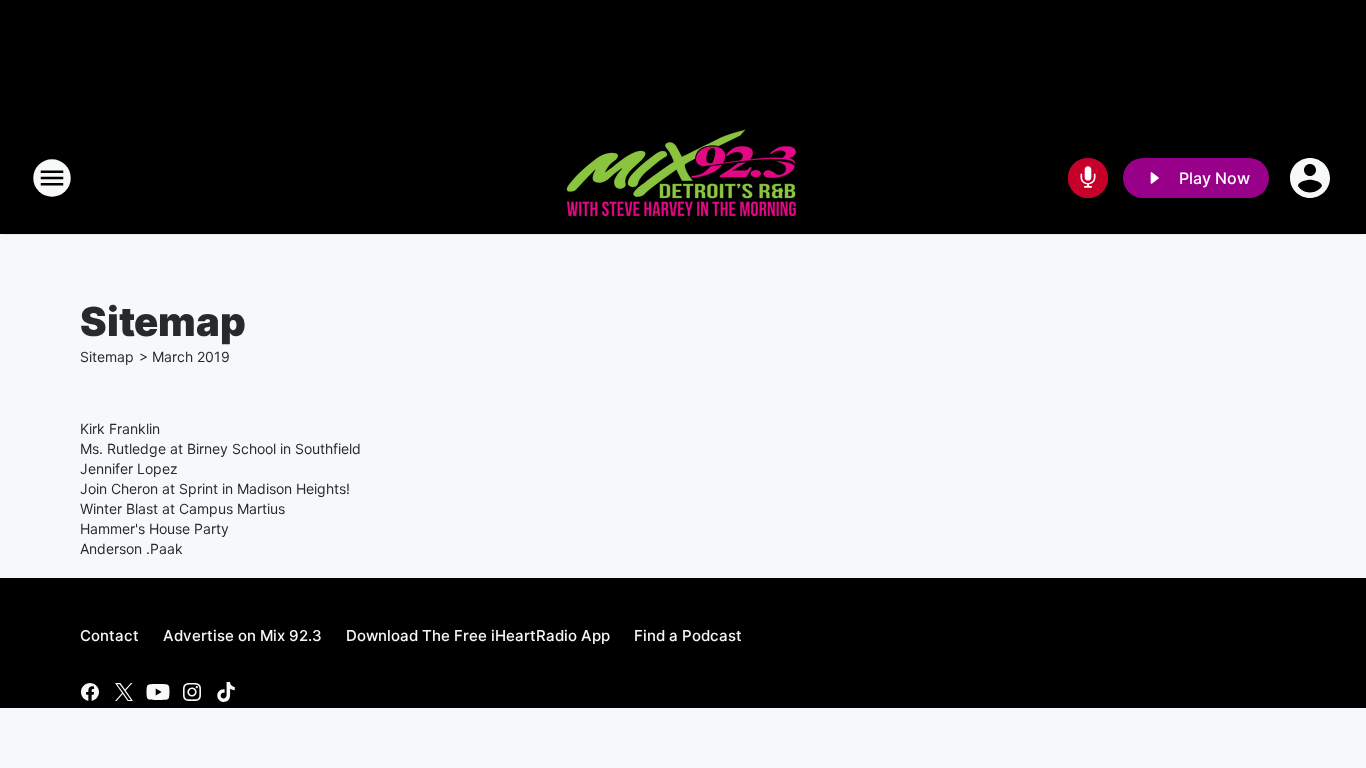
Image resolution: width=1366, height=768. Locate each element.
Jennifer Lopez (129, 468)
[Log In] (1312, 178)
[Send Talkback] (1088, 178)
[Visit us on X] (124, 692)
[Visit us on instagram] (192, 692)
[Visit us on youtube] (158, 692)
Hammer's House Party (154, 528)
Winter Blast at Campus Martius (182, 508)
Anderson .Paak (131, 548)
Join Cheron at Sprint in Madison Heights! (215, 488)
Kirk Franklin (120, 428)
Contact (109, 635)
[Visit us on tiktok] (226, 692)
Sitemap (107, 356)
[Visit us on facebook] (90, 692)
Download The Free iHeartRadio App (478, 635)
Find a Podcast (688, 635)
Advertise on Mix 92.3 (242, 635)
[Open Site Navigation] (52, 178)
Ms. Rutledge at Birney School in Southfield (220, 448)
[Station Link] (683, 178)
